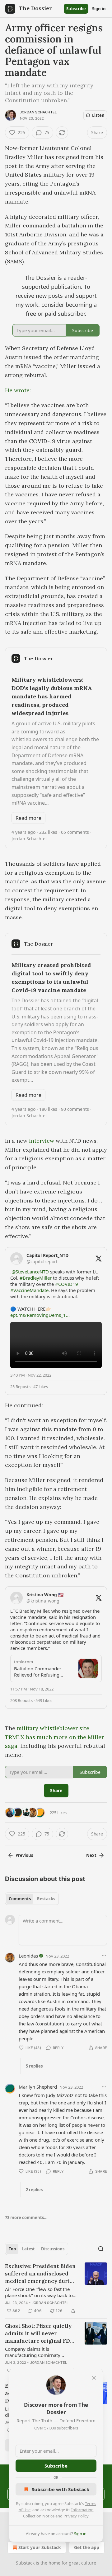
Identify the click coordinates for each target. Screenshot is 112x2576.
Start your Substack (40, 2547)
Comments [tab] (20, 1899)
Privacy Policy (76, 2516)
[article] (56, 2288)
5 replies (34, 2066)
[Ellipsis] (104, 1956)
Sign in (99, 9)
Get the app (87, 2547)
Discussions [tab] (53, 2249)
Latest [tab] (28, 2249)
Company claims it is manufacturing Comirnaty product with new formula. (34, 2352)
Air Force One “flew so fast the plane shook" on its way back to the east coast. (39, 2292)
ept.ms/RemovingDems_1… (40, 1315)
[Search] (101, 2249)
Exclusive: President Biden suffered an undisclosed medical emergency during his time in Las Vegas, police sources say (41, 2274)
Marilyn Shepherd (38, 2087)
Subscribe (76, 9)
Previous (24, 1855)
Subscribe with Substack (61, 2489)
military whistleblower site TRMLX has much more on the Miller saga (54, 1737)
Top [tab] (12, 2249)
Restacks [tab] (46, 1899)
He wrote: (18, 390)
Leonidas (28, 1956)
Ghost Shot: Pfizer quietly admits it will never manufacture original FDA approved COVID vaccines (40, 2334)
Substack (25, 2563)
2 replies (34, 2190)
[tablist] (32, 1899)
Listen (98, 115)
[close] (94, 2378)
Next (91, 1855)
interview (42, 1141)
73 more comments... (26, 2218)
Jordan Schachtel (38, 112)
